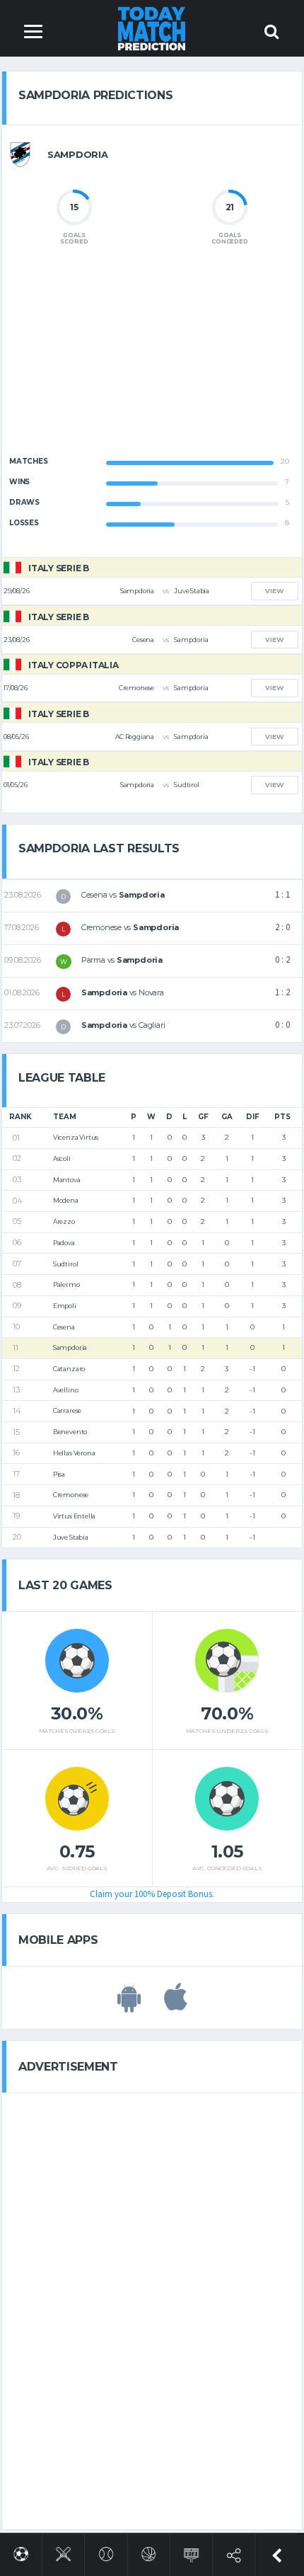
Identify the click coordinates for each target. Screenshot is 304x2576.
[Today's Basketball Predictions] (149, 2552)
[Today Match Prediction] (152, 28)
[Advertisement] (152, 362)
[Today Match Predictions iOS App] (176, 2005)
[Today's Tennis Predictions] (106, 2552)
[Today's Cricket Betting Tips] (63, 2552)
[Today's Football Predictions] (21, 2552)
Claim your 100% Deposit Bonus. (152, 1894)
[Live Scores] (191, 2552)
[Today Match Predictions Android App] (129, 2005)
